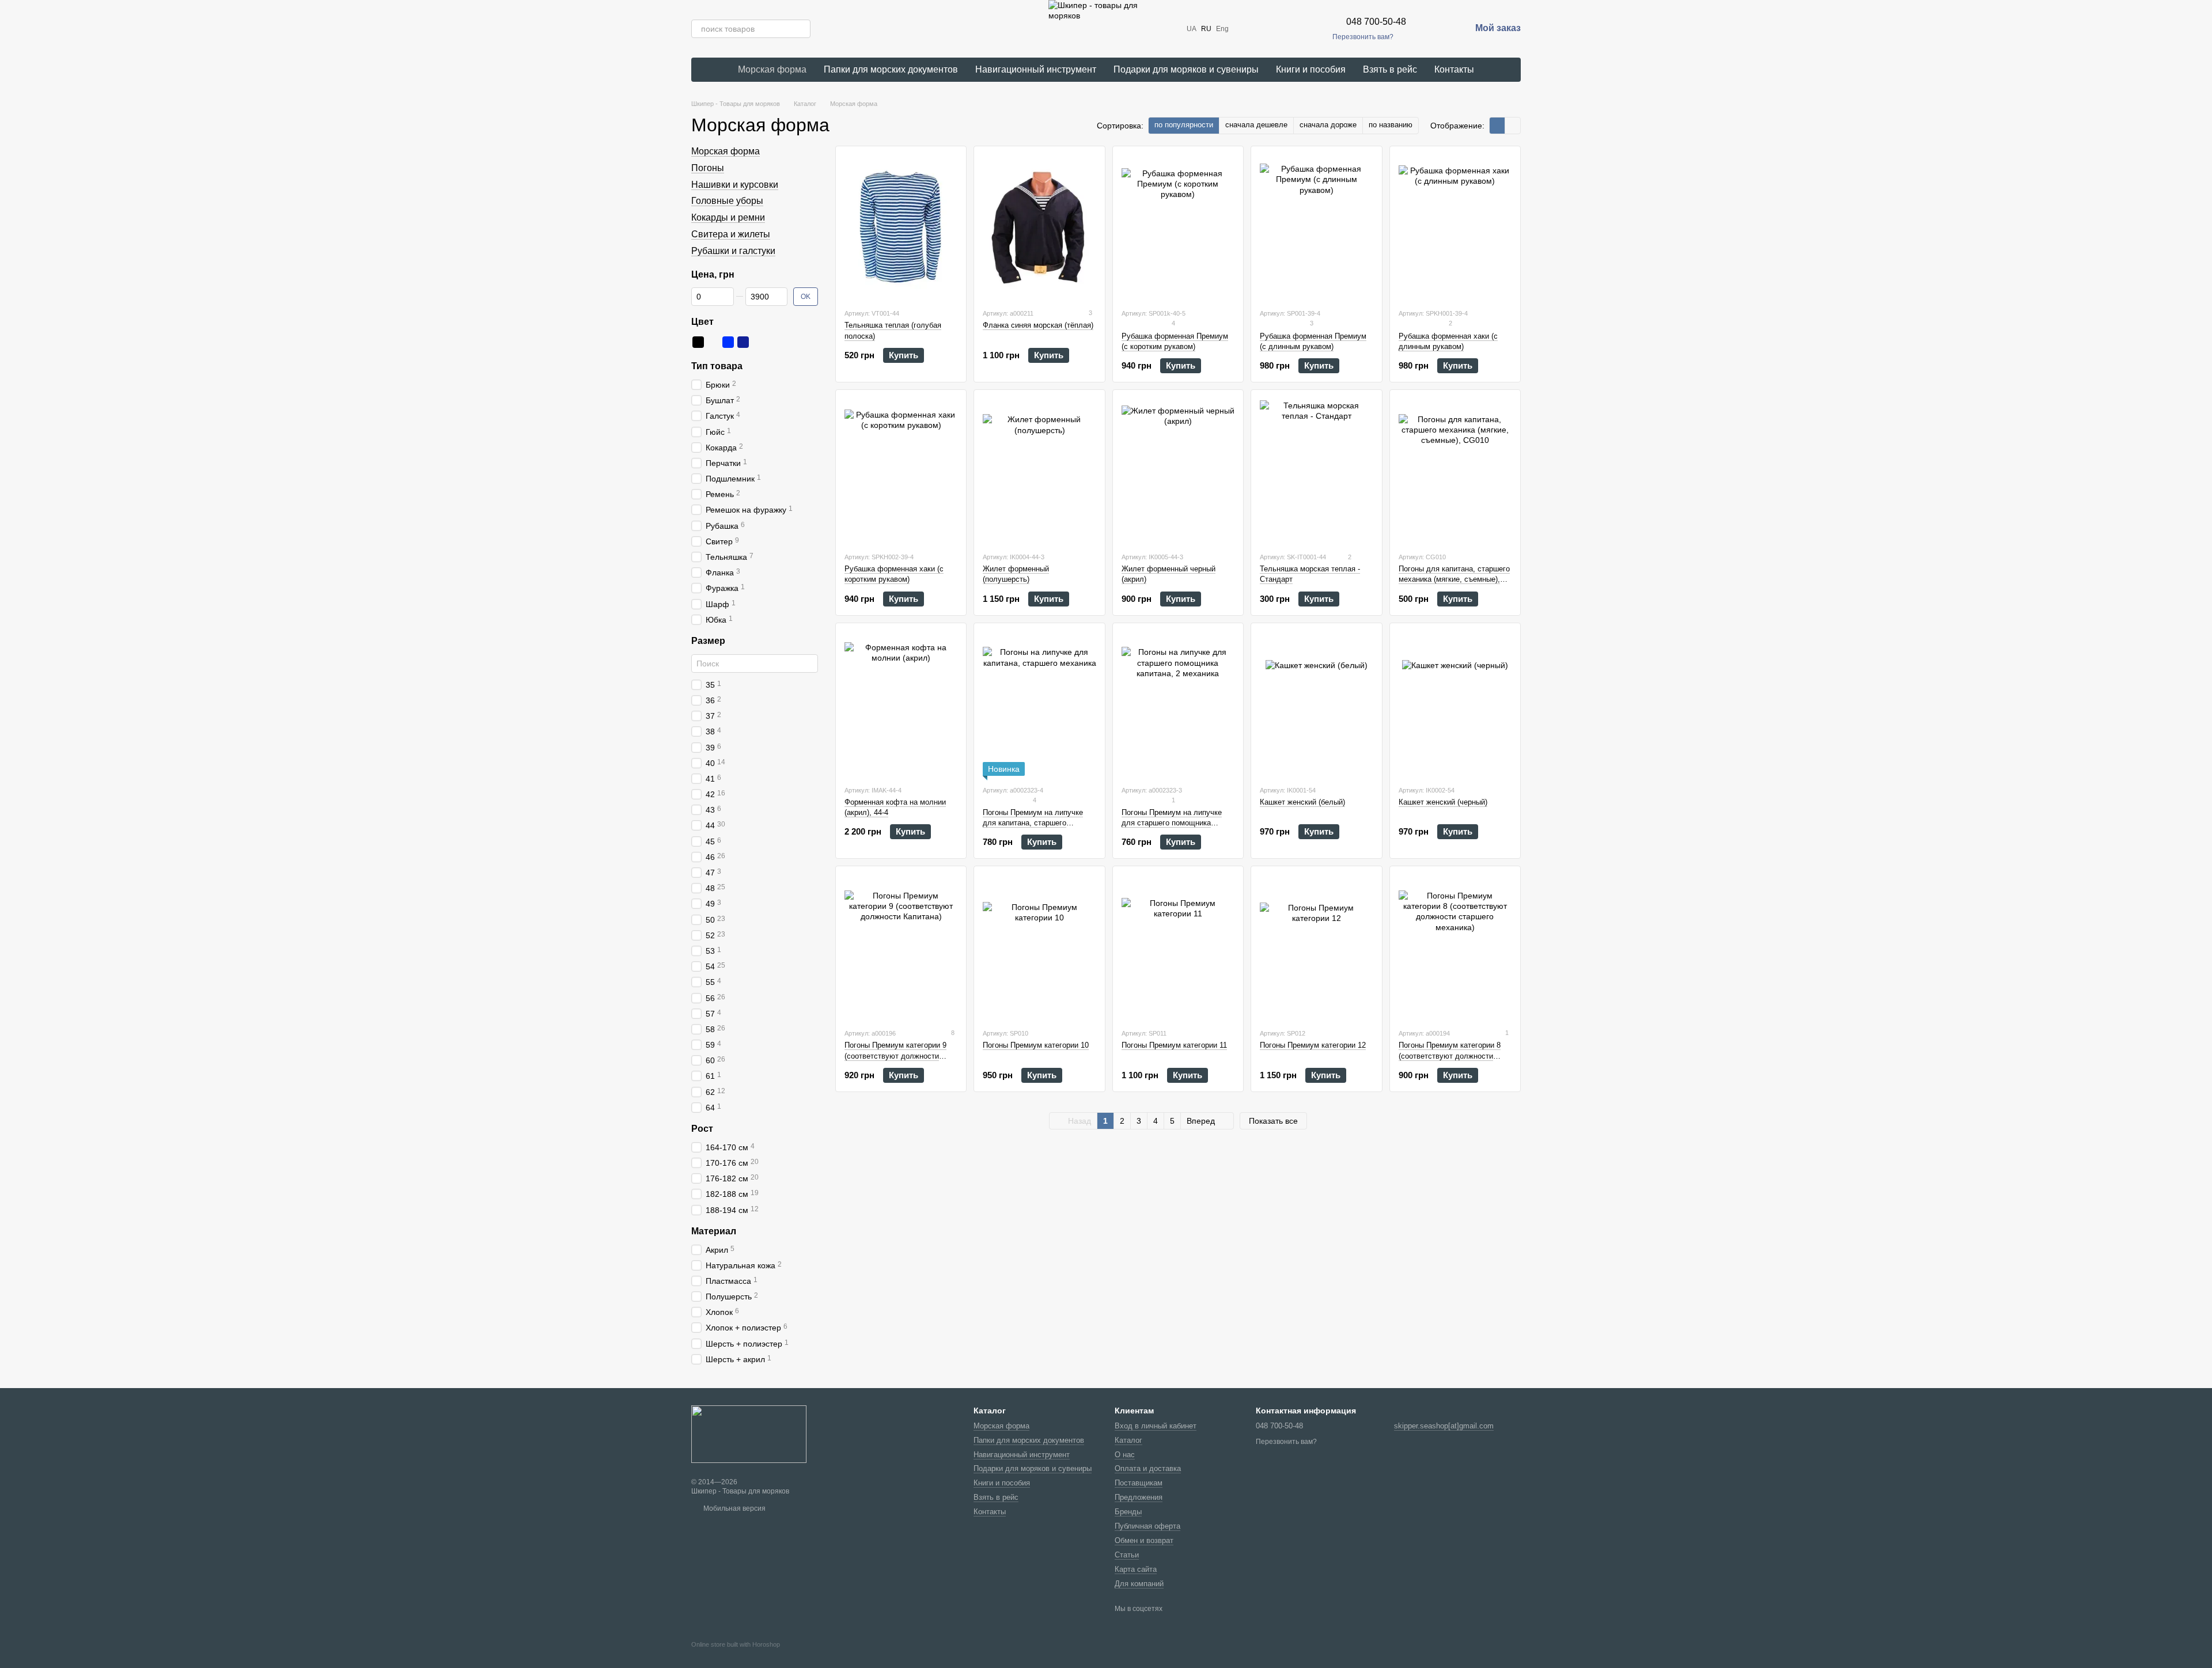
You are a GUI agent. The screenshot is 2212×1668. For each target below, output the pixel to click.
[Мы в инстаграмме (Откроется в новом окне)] (1259, 29)
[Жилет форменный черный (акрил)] (1178, 471)
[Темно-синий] (743, 342)
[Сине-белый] (758, 342)
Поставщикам (1139, 1483)
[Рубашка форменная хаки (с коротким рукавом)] (901, 471)
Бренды (1128, 1512)
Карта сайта (1136, 1569)
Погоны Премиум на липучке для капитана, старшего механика (1033, 823)
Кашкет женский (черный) (1443, 802)
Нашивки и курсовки (735, 185)
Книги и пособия (1311, 69)
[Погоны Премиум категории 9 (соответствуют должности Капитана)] (901, 947)
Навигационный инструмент (1036, 69)
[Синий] (728, 342)
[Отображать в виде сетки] (1497, 125)
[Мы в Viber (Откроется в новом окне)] (1286, 29)
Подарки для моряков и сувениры (1186, 69)
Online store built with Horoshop (736, 1644)
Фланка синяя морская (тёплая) (1038, 325)
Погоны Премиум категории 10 (1036, 1045)
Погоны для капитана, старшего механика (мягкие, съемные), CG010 (1454, 579)
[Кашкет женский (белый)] (1316, 704)
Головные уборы (727, 201)
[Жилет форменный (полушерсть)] (1039, 471)
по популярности (1184, 125)
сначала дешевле (1256, 125)
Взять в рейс (1390, 69)
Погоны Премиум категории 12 (1313, 1045)
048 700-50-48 (1376, 22)
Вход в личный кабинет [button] (1156, 1426)
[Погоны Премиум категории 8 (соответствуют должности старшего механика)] (1455, 947)
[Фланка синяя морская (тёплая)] (1039, 227)
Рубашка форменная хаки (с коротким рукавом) (894, 574)
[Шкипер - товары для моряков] (749, 1434)
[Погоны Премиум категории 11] (1178, 947)
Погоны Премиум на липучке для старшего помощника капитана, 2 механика (1172, 823)
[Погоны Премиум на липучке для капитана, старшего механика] (1039, 704)
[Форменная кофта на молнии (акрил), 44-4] (901, 704)
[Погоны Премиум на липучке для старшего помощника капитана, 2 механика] (1178, 704)
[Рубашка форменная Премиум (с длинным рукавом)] (1316, 227)
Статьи (1127, 1555)
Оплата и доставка (1148, 1468)
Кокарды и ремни (728, 217)
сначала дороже (1328, 125)
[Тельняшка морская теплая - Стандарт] (1316, 471)
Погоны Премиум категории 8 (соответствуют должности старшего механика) (1450, 1055)
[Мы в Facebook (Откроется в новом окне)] (1245, 29)
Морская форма (772, 69)
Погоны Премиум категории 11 (1174, 1045)
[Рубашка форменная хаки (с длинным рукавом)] (1455, 227)
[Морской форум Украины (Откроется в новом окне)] (1314, 29)
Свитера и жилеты (731, 234)
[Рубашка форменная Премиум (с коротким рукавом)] (1178, 227)
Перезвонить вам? (1363, 37)
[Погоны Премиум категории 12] (1316, 947)
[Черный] (698, 342)
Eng (1222, 29)
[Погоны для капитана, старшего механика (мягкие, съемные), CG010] (1455, 471)
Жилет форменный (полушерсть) (1016, 574)
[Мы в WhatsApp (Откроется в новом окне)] (1300, 29)
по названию (1391, 125)
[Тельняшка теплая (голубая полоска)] (901, 227)
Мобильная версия (734, 1508)
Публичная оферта (1147, 1526)
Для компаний (1139, 1584)
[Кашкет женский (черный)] (1455, 704)
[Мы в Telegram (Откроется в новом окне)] (1272, 29)
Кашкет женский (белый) (1302, 802)
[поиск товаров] (801, 29)
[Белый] (713, 342)
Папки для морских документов (891, 69)
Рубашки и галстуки (733, 251)
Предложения (1139, 1497)
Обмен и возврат (1144, 1540)
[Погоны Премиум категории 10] (1039, 947)
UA (1192, 29)
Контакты (1454, 69)
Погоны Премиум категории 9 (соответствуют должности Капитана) (895, 1055)
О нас (1125, 1455)
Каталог (1128, 1440)
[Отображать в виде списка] (1513, 125)
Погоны (708, 168)
